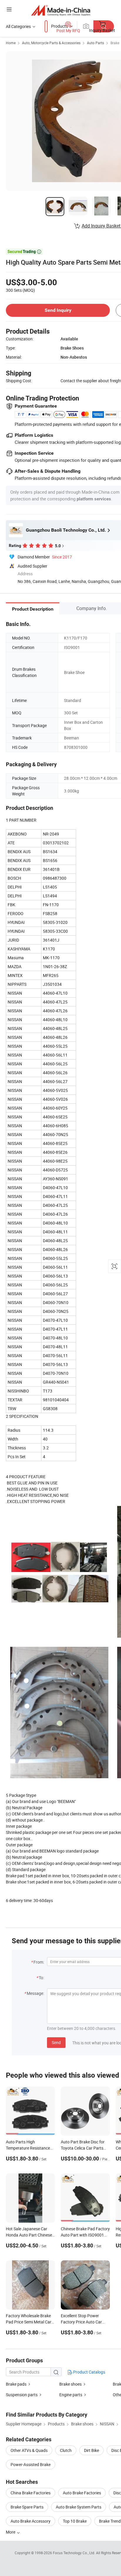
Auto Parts (95, 43)
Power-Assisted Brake (31, 2464)
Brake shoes (70, 2384)
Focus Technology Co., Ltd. (74, 2553)
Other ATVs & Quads (29, 2450)
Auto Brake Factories (82, 2493)
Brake (115, 43)
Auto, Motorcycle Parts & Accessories (51, 43)
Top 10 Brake (75, 2521)
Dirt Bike (91, 2450)
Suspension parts (22, 2395)
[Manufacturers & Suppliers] (61, 10)
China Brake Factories (31, 2493)
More (11, 2532)
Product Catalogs (89, 2372)
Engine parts (71, 2395)
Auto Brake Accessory (31, 2521)
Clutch (66, 2450)
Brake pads (16, 2384)
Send (56, 2042)
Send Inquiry (58, 310)
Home (11, 43)
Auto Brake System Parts (79, 2507)
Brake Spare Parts (27, 2507)
